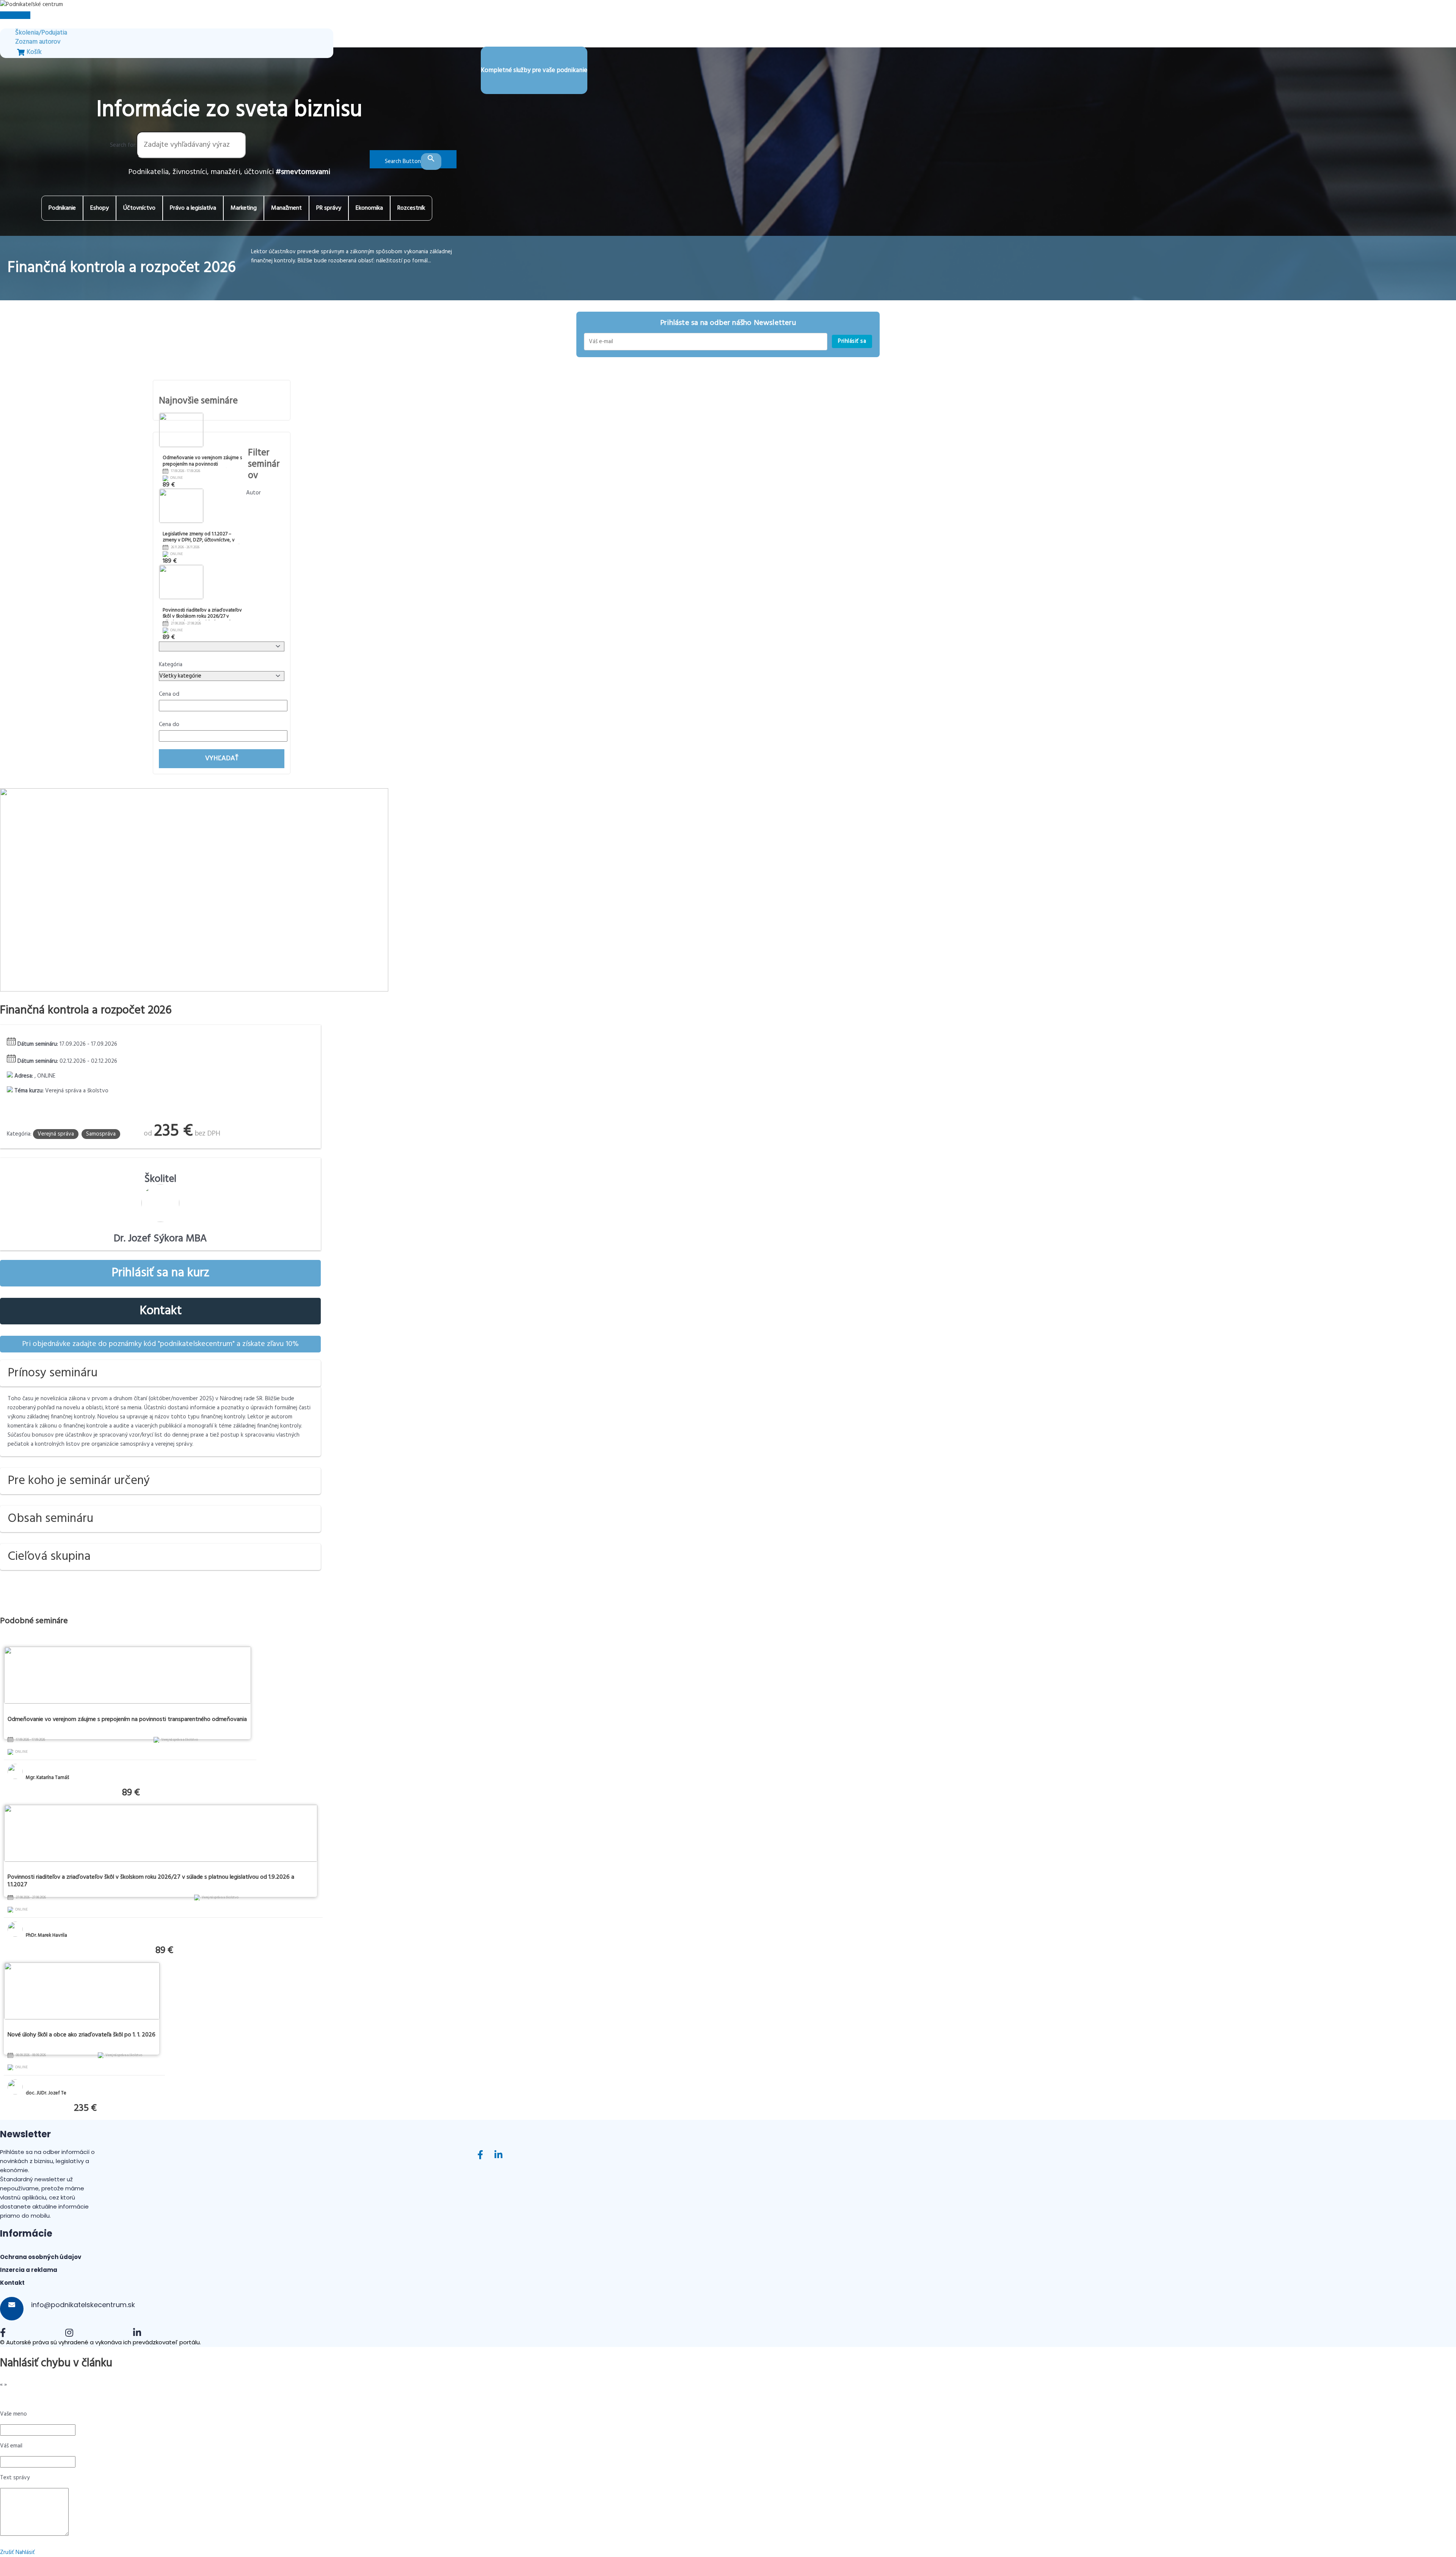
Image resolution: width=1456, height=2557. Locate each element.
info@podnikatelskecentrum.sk (82, 2305)
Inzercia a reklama (29, 2270)
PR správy (329, 208)
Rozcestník (411, 208)
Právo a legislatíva (193, 208)
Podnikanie (62, 208)
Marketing (244, 208)
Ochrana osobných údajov (41, 2257)
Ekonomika (369, 208)
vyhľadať (222, 758)
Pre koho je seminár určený (79, 1481)
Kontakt (161, 1311)
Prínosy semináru (53, 1373)
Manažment (286, 208)
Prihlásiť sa (852, 341)
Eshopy (100, 208)
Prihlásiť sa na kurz (160, 1273)
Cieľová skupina (49, 1557)
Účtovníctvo (139, 208)
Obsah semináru (50, 1519)
